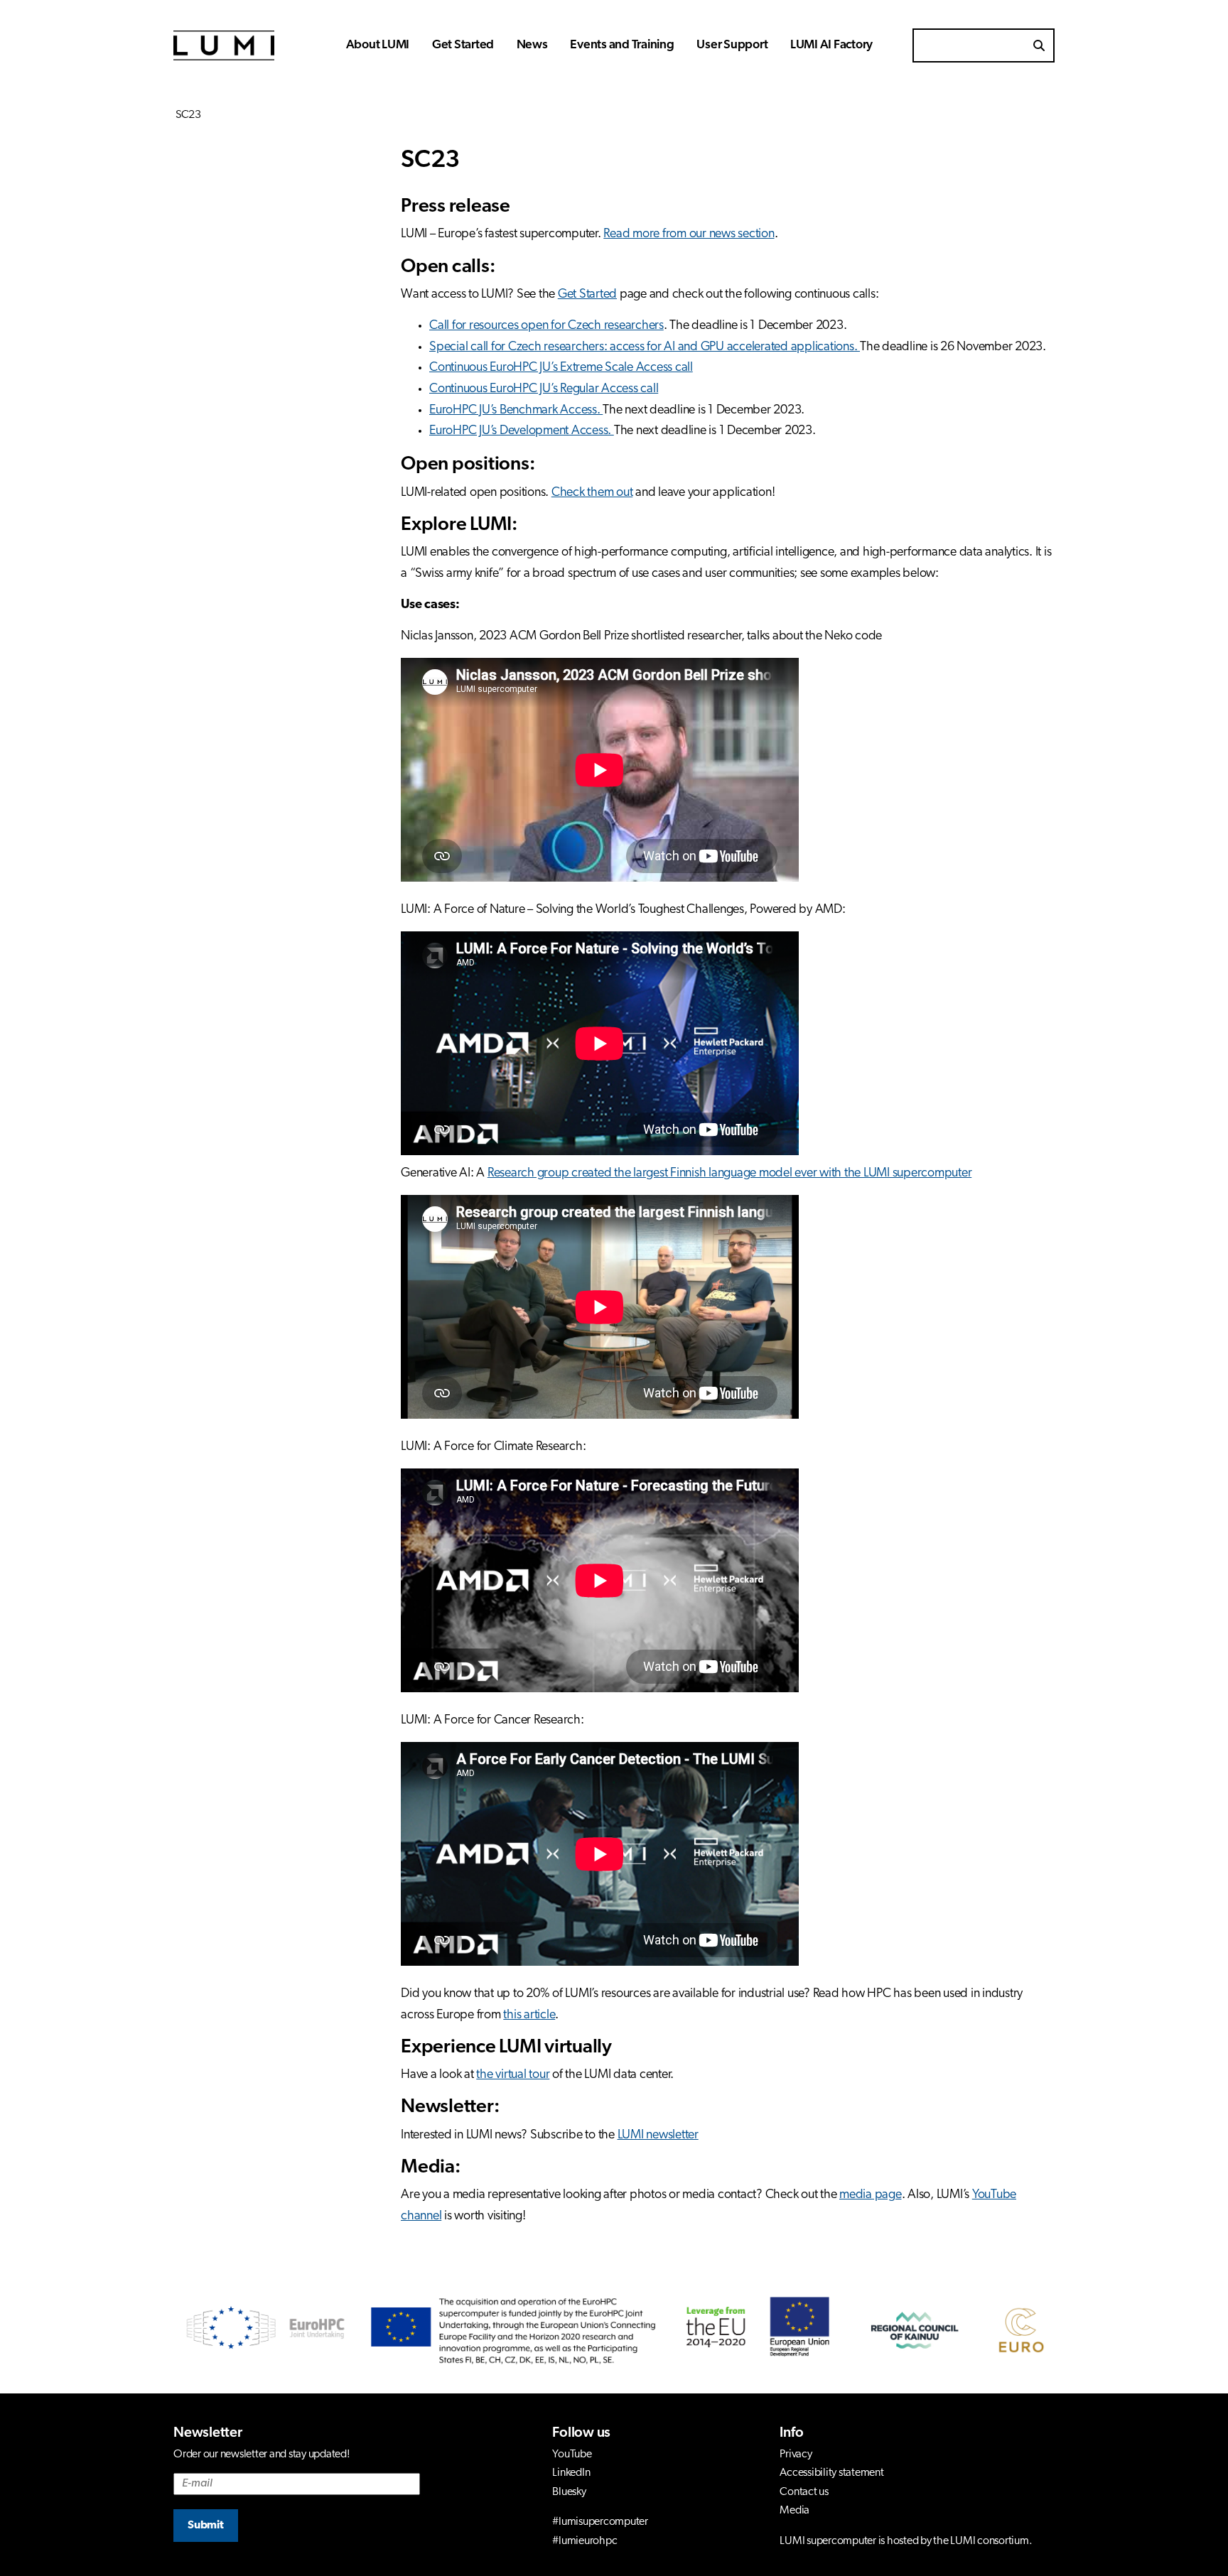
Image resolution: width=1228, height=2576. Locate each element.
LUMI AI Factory (831, 45)
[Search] (1039, 45)
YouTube (572, 2455)
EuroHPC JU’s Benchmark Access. (516, 411)
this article (529, 2015)
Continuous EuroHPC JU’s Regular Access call (544, 389)
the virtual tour (513, 2075)
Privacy (796, 2455)
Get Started (463, 45)
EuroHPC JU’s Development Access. (522, 431)
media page (871, 2195)
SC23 (187, 115)
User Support (732, 45)
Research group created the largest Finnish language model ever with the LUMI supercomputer (730, 1174)
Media (795, 2511)
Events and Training (622, 45)
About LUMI (378, 45)
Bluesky (569, 2492)
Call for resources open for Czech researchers (546, 326)
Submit (206, 2526)
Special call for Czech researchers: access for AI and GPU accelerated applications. (645, 347)
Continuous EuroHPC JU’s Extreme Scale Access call (561, 368)
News (532, 45)
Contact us (804, 2492)
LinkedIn (571, 2473)
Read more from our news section (689, 234)
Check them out (592, 493)
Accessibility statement (831, 2473)
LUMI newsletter (658, 2136)
